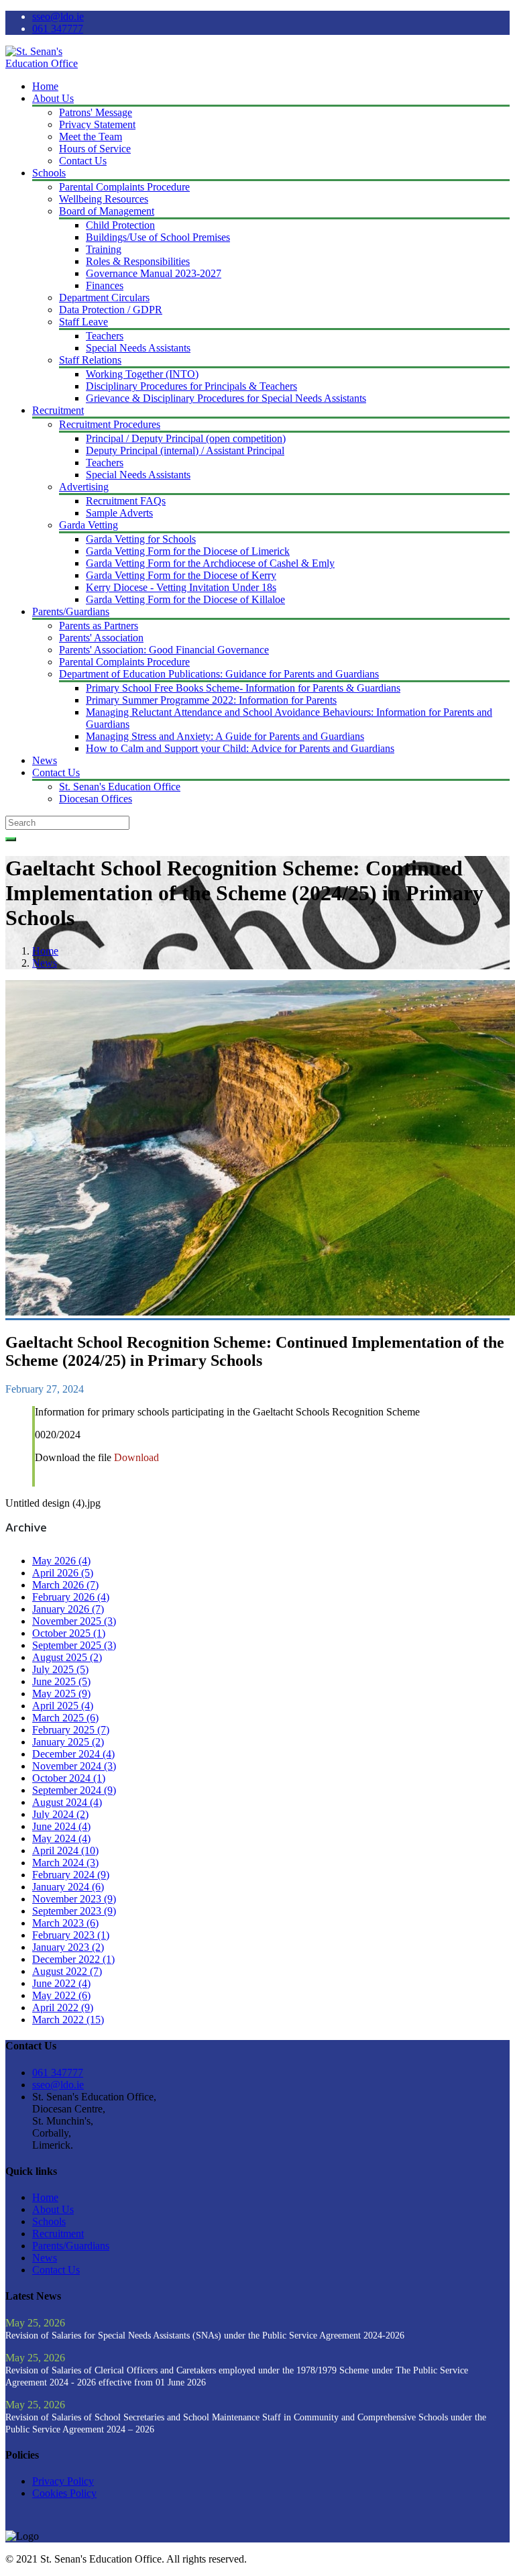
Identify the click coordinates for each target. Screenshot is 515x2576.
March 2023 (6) (65, 1923)
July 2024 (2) (60, 1814)
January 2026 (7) (68, 1609)
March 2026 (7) (65, 1585)
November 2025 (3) (74, 1621)
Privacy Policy (63, 2481)
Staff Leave (83, 322)
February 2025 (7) (71, 1730)
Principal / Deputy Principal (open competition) (186, 438)
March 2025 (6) (65, 1718)
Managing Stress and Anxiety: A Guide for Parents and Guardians (225, 736)
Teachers (105, 336)
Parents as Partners (99, 626)
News (45, 760)
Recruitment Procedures (110, 424)
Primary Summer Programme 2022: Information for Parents (211, 700)
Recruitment (58, 410)
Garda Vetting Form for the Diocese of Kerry (181, 575)
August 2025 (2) (67, 1657)
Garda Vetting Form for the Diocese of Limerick (188, 551)
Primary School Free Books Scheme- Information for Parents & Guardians (243, 688)
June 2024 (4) (61, 1826)
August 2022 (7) (67, 1971)
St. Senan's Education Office (120, 787)
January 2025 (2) (68, 1742)
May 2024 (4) (61, 1838)
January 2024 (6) (68, 1887)
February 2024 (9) (71, 1875)
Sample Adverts (119, 513)
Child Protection (120, 225)
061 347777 (58, 29)
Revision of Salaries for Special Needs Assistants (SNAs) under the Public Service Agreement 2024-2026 (205, 2336)
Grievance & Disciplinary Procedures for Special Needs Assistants (226, 398)
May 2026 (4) (61, 1561)
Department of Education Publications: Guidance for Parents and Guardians (219, 674)
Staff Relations (90, 360)
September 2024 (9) (74, 1790)
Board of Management (107, 211)
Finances (105, 285)
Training (104, 249)
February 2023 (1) (71, 1935)
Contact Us (83, 161)
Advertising (84, 487)
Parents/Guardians (71, 611)
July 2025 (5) (60, 1669)
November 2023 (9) (74, 1899)
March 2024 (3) (65, 1863)
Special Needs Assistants (138, 348)
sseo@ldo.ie (58, 16)
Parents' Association (101, 638)
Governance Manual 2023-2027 (154, 273)
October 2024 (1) (69, 1778)
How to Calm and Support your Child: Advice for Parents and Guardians (240, 748)
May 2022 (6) (61, 1995)
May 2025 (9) (61, 1694)
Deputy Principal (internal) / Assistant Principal (185, 450)
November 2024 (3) (74, 1766)
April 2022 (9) (63, 2007)
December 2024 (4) (73, 1754)
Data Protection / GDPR (111, 310)
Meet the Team (91, 137)
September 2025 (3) (74, 1645)
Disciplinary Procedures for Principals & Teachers (191, 386)
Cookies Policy (64, 2493)
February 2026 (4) (71, 1597)
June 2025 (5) (61, 1681)
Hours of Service (95, 149)
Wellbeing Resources (104, 199)
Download (136, 1457)
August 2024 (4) (67, 1802)
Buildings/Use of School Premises (158, 237)
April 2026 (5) (63, 1573)
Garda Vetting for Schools (141, 539)
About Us (53, 98)
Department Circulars (104, 298)
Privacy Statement (97, 124)
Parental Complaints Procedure (124, 187)
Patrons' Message (96, 112)
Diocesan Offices (96, 799)
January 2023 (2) (68, 1947)
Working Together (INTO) (142, 374)
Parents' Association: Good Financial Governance (164, 650)
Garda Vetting (89, 525)
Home (45, 86)
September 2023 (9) (74, 1911)
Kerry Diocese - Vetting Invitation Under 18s (181, 587)
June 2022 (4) (61, 1983)
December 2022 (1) (73, 1959)
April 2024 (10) (65, 1850)
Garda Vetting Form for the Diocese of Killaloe (185, 599)
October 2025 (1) (69, 1633)
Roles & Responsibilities (138, 261)
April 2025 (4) (63, 1706)
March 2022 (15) (68, 2020)
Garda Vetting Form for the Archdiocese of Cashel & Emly (210, 563)
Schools (49, 173)
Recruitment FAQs (126, 501)
